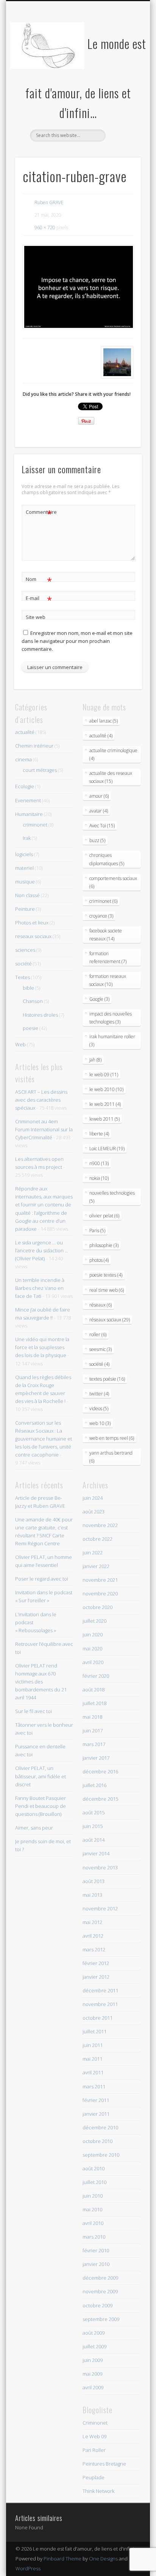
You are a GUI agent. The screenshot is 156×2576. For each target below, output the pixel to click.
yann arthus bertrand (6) (111, 1457)
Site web (36, 617)
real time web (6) (107, 1290)
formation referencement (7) (108, 957)
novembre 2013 (100, 1867)
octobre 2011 (97, 2018)
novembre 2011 (100, 2004)
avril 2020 (93, 1662)
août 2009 (94, 2333)
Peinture (25, 909)
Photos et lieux (32, 923)
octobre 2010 (97, 2141)
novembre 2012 (100, 1908)
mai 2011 (92, 2059)
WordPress (28, 2568)
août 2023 (94, 1512)
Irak (27, 838)
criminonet (35, 825)
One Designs (103, 2559)
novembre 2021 (100, 1580)
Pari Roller (94, 2450)
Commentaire (39, 513)
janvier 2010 (96, 2264)
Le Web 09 (94, 2436)
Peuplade (94, 2477)
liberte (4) (99, 1134)
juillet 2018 (94, 1703)
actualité (25, 732)
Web (20, 1044)
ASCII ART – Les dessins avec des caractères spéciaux (41, 1100)
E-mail (39, 599)
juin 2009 (93, 2360)
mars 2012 (94, 1949)
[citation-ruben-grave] (78, 287)
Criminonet (95, 2423)
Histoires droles (40, 1015)
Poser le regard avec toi (42, 1579)
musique (25, 882)
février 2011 (96, 2100)
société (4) (99, 1364)
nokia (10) (99, 1178)
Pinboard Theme (62, 2559)
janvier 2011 (96, 2114)
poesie (30, 1028)
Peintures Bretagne (104, 2464)
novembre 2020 (100, 1593)
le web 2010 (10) (106, 1089)
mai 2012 (92, 1922)
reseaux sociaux (33, 936)
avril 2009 (93, 2387)
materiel (24, 868)
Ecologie (25, 786)
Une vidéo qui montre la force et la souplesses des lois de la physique (42, 1347)
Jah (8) (95, 1060)
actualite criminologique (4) (113, 754)
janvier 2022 (96, 1566)
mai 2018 (92, 1717)
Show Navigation (122, 68)
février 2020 (96, 1676)
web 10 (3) (100, 1423)
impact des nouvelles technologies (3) (111, 1018)
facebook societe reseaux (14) (106, 935)
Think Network (98, 2491)
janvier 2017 (96, 1758)
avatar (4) (99, 811)
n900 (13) (99, 1163)
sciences (25, 950)
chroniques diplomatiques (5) (107, 859)
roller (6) (98, 1334)
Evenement (28, 800)
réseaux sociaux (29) (110, 1320)
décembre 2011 (100, 1990)
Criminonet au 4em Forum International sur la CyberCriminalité (44, 1129)
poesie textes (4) (106, 1275)
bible (28, 988)
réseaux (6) (101, 1305)
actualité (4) (101, 736)
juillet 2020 (94, 1621)
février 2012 (96, 1963)
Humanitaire (29, 814)
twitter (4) (99, 1394)
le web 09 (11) (104, 1075)
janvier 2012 (96, 1977)
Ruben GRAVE (49, 202)
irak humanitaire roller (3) (112, 1041)
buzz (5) (97, 840)
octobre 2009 (97, 2305)
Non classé (27, 895)
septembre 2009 (101, 2319)
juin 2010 (93, 2196)
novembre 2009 (100, 2291)
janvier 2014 (96, 1853)
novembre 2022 (100, 1525)
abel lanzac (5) (104, 721)
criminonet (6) (103, 901)
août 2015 (94, 1812)
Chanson (33, 1001)
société (23, 964)
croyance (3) (101, 916)
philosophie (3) (104, 1245)
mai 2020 (92, 1649)
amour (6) (99, 796)
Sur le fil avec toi (34, 1711)
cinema (23, 759)
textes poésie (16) (107, 1379)
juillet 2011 (94, 2031)
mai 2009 (92, 2374)
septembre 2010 (101, 2155)
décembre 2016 (100, 1771)
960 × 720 (45, 228)
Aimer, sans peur (34, 1828)
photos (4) (99, 1260)
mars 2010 (94, 2237)
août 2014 (94, 1840)
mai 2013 (92, 1895)
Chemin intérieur (34, 746)
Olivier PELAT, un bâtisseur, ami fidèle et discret (41, 1776)
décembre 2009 (100, 2278)
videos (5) (99, 1408)
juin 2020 (93, 1634)
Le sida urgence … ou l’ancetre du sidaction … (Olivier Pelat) (42, 1250)
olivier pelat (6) (104, 1216)
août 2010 (94, 2168)
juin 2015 (93, 1826)
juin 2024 (93, 1498)
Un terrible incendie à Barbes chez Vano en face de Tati (40, 1288)
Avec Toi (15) (102, 826)
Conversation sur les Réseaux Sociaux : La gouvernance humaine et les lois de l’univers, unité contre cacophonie (44, 1439)
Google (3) (99, 999)
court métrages (40, 770)
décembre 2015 (100, 1799)
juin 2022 (93, 1553)
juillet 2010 (94, 2182)
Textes (23, 977)
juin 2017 (93, 1730)
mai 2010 (92, 2209)
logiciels (24, 854)
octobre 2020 (97, 1607)
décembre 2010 (100, 2127)
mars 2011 (94, 2086)
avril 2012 (93, 1936)
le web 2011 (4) (105, 1104)
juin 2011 (93, 2045)
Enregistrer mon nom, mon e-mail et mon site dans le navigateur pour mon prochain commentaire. (77, 641)
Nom (39, 580)
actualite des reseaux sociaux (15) (111, 777)
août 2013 (94, 1881)
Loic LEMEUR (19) (107, 1149)
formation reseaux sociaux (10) (108, 980)
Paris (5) (97, 1231)
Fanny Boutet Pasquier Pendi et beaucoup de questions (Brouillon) (41, 1806)
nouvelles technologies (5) (112, 1197)
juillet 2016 (94, 1785)
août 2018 (94, 1690)
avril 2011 (93, 2072)
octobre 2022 (97, 1539)
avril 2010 (93, 2223)
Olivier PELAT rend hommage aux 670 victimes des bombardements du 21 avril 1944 (41, 1682)
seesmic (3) (101, 1349)
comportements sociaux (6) (113, 882)
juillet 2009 (94, 2346)
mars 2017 (94, 1744)
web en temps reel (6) (112, 1438)
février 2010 (96, 2250)
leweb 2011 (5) (105, 1119)
